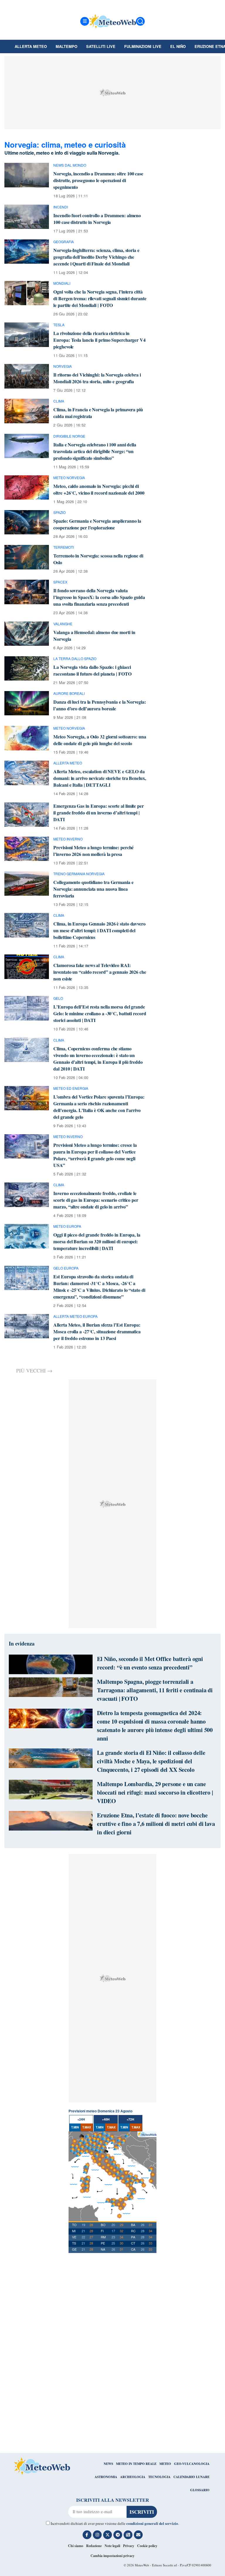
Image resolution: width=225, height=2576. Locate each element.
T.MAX (87, 2127)
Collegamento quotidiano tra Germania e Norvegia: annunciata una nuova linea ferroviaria (93, 889)
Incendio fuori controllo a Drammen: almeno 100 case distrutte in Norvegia (97, 219)
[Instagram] (97, 2535)
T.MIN (75, 2127)
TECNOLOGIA (159, 2477)
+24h (81, 2119)
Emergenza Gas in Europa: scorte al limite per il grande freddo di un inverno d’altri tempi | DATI (99, 813)
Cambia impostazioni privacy (112, 2556)
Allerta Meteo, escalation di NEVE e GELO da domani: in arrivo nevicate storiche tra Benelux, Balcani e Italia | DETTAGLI (100, 778)
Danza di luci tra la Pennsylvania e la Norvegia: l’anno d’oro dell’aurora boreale (99, 705)
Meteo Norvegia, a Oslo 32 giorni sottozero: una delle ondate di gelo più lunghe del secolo (100, 740)
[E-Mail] (138, 2535)
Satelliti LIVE (101, 46)
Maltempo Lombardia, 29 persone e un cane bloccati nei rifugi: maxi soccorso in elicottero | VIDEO (155, 1792)
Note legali (112, 2546)
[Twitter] (108, 2535)
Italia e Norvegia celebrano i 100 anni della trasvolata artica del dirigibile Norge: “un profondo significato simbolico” (95, 451)
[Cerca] (140, 21)
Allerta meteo (31, 46)
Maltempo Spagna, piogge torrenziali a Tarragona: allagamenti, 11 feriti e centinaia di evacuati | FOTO (155, 1690)
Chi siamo (76, 2546)
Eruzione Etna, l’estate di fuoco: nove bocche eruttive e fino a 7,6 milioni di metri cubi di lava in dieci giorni (156, 1824)
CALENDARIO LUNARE (191, 2477)
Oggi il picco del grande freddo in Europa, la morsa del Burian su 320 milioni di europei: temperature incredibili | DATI (97, 1241)
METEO (165, 2464)
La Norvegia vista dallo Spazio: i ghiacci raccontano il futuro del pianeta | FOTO (92, 670)
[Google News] (128, 2535)
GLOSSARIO (200, 2490)
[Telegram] (118, 2535)
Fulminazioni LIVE (143, 46)
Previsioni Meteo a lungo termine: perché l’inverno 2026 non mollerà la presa (93, 851)
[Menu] (85, 21)
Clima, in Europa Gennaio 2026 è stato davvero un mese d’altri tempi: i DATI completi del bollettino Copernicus (99, 930)
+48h (106, 2119)
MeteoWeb (142, 2565)
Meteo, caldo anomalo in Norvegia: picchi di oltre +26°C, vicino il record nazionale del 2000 (99, 489)
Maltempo (67, 46)
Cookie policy (147, 2546)
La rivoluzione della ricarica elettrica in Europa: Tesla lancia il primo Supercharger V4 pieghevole (99, 340)
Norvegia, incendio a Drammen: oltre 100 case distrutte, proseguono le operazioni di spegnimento (98, 180)
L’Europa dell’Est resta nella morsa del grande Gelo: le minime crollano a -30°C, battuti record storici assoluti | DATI (100, 1013)
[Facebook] (87, 2535)
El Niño (178, 46)
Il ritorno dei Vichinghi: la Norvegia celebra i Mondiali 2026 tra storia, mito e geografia (97, 378)
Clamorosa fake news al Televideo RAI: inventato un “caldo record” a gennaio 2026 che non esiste (100, 972)
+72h (130, 2119)
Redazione (94, 2546)
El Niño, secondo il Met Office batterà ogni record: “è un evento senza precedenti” (150, 1663)
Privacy (129, 2546)
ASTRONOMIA (106, 2477)
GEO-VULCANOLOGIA (192, 2464)
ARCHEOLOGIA (133, 2477)
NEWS (108, 2464)
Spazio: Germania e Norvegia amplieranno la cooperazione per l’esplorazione (97, 524)
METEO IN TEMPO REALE (136, 2464)
